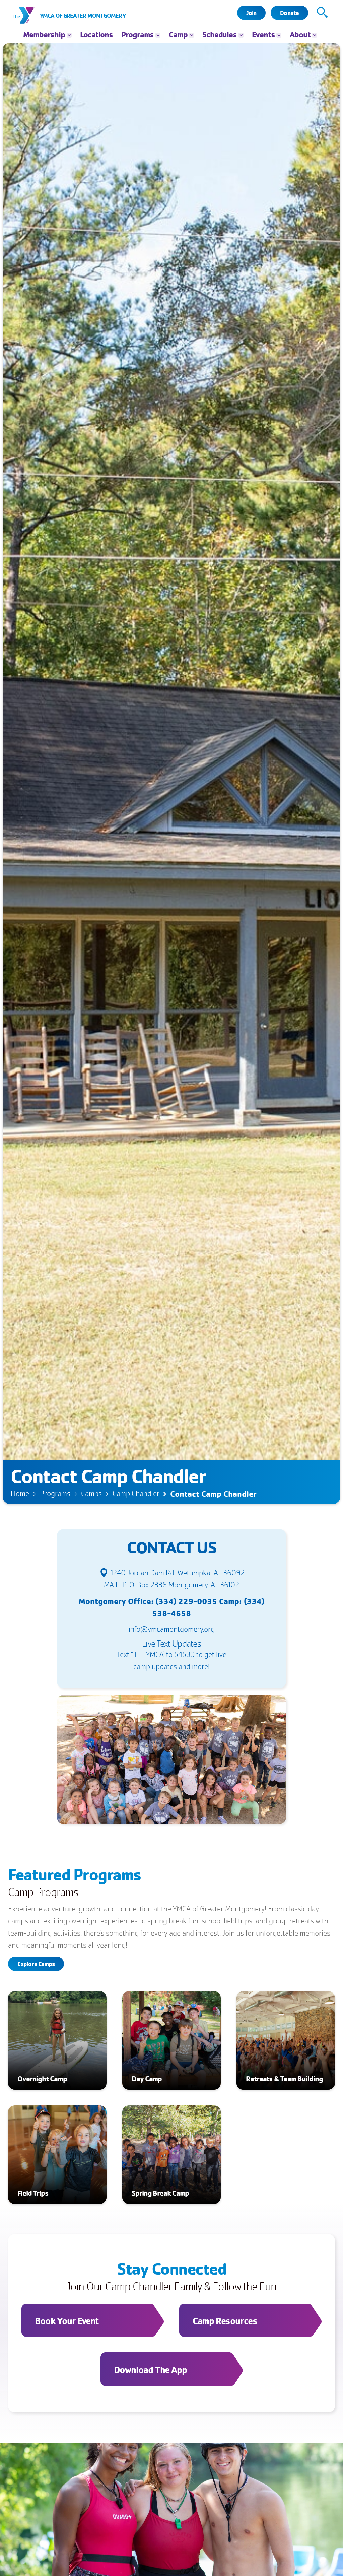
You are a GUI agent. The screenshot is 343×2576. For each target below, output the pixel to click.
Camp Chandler (136, 1494)
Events (263, 34)
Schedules (219, 34)
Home (20, 1494)
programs (138, 34)
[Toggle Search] (322, 13)
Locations (96, 34)
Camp (178, 34)
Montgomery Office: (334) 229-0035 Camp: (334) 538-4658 (171, 1607)
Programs (55, 1494)
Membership (44, 34)
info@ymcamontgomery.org (172, 1629)
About (300, 34)
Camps (91, 1494)
